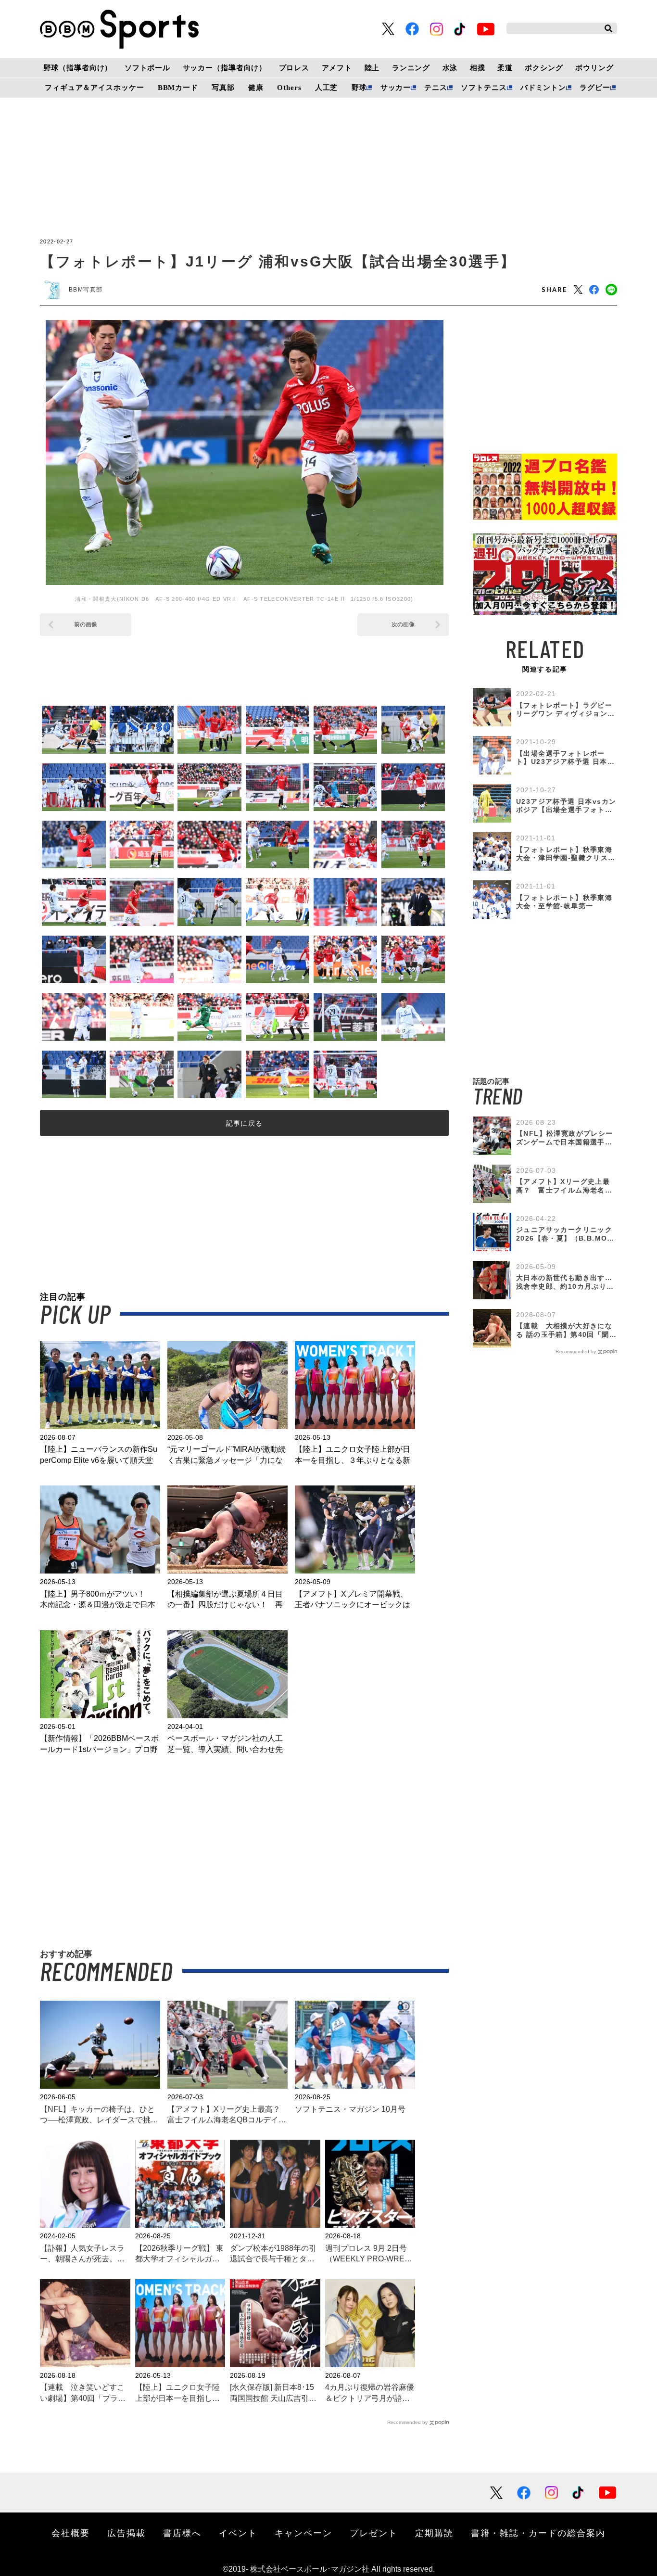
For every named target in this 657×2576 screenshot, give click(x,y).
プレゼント (374, 2533)
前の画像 (86, 624)
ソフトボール (147, 68)
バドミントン (543, 88)
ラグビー (595, 88)
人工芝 (327, 88)
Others (289, 88)
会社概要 (71, 2533)
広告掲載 (126, 2533)
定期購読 (434, 2533)
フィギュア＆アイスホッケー (94, 88)
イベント (238, 2533)
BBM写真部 (86, 290)
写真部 (223, 88)
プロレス (294, 68)
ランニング (411, 68)
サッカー (396, 88)
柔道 (505, 68)
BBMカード (178, 88)
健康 (256, 88)
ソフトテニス (484, 88)
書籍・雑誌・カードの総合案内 (538, 2533)
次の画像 (403, 624)
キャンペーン (303, 2533)
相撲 (478, 68)
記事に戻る (245, 1123)
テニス (436, 88)
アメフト (337, 68)
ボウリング (594, 68)
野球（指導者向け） (78, 68)
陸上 (372, 68)
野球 (359, 88)
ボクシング (544, 68)
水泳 (450, 68)
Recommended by (407, 2422)
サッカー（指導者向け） (225, 68)
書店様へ (182, 2533)
